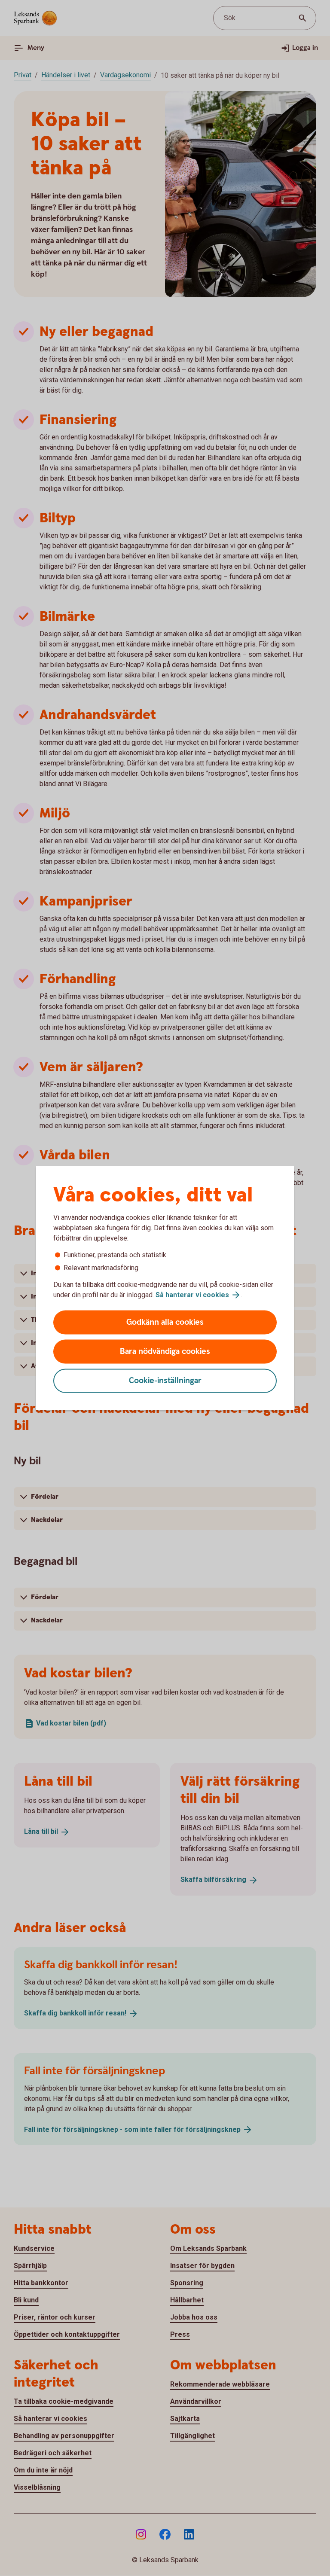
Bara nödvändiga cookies (165, 1352)
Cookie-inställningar (165, 1381)
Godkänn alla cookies (165, 1322)
